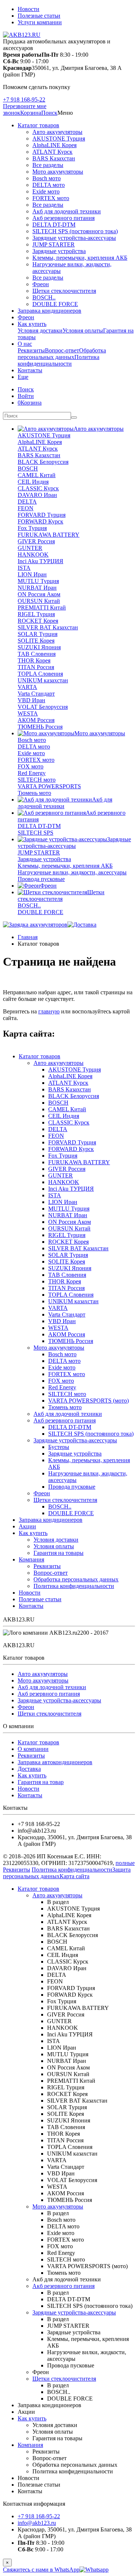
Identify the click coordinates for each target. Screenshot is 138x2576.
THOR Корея (34, 660)
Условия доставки (40, 331)
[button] (49, 113)
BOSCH (28, 468)
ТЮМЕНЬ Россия (40, 727)
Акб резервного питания (63, 218)
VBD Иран (31, 700)
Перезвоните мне (25, 106)
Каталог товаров (38, 125)
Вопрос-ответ (62, 350)
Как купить (32, 324)
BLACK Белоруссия (43, 462)
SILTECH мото (37, 780)
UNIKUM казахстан (43, 680)
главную (49, 1011)
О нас (25, 344)
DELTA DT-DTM (54, 225)
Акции (27, 1526)
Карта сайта (75, 1876)
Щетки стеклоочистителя (64, 291)
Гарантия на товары (59, 1553)
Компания (31, 1559)
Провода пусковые (41, 879)
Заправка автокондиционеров (55, 1762)
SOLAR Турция (38, 634)
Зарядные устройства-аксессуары (74, 238)
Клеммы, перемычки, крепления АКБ (80, 258)
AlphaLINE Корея (54, 145)
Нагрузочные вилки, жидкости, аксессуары (72, 872)
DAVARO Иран (37, 495)
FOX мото (31, 766)
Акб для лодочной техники (67, 211)
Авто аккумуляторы (57, 132)
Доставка (29, 1769)
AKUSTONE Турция (59, 138)
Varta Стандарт (36, 694)
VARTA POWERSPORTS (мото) (89, 1401)
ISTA (24, 568)
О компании (33, 1749)
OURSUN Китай (39, 601)
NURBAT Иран (37, 588)
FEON (26, 508)
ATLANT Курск (52, 152)
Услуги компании (40, 22)
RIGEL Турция (36, 614)
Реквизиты (31, 350)
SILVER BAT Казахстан (48, 627)
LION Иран (32, 574)
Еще (23, 377)
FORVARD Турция (42, 515)
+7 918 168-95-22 (24, 100)
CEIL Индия (33, 482)
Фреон (41, 284)
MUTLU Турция (38, 581)
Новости (29, 9)
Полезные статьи (39, 16)
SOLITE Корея (36, 641)
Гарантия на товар (41, 1782)
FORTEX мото (51, 198)
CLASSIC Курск (38, 488)
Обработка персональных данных (62, 354)
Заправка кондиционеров (49, 311)
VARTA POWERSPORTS (49, 786)
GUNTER (30, 548)
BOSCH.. (44, 297)
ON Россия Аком (39, 594)
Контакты (30, 370)
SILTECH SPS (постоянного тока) (75, 231)
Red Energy (32, 773)
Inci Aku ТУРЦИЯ (40, 561)
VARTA (27, 687)
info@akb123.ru (37, 2523)
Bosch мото (47, 178)
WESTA (28, 713)
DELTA (27, 502)
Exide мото (46, 191)
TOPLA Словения (40, 674)
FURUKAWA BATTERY (49, 535)
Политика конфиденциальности (59, 360)
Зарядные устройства (59, 251)
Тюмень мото (34, 793)
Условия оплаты (83, 331)
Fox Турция (32, 528)
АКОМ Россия (36, 720)
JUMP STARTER (54, 244)
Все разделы (48, 165)
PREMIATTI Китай (42, 607)
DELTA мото (49, 185)
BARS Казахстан (54, 158)
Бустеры (59, 1447)
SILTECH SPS (36, 833)
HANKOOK (33, 555)
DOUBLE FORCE (55, 304)
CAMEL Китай (37, 475)
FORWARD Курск (40, 521)
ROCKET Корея (38, 621)
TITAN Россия (36, 667)
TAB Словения (37, 654)
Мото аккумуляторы (58, 172)
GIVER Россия (36, 541)
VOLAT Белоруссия (43, 707)
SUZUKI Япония (39, 647)
